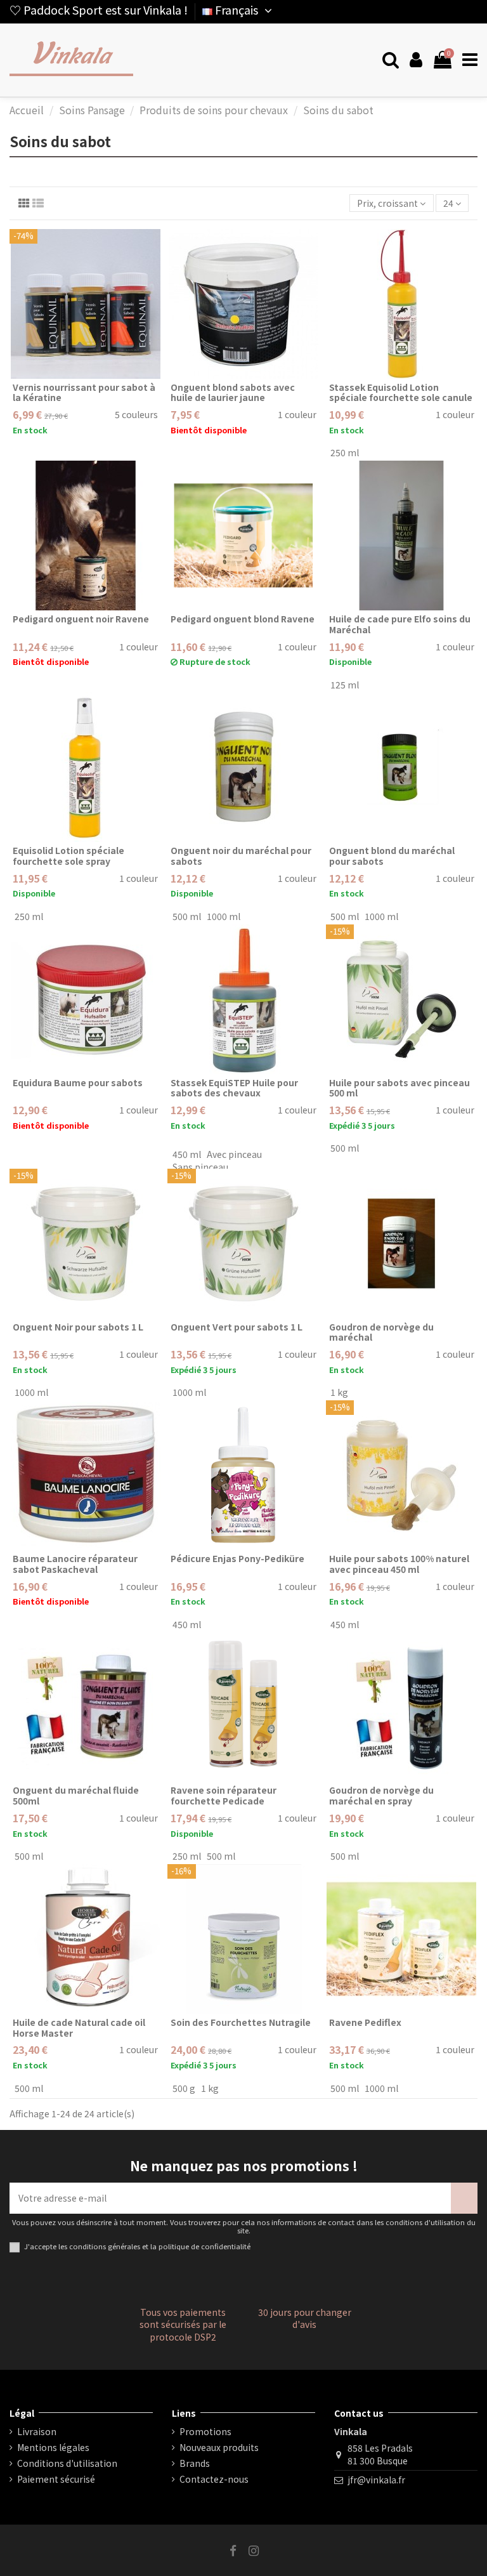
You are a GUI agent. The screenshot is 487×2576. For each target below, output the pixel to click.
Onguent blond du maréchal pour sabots (392, 856)
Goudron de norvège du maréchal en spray (381, 1795)
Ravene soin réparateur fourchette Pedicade (224, 1795)
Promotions (205, 2432)
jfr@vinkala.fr (376, 2480)
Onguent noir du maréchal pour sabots (241, 856)
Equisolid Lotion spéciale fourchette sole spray (68, 856)
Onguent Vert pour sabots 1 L (237, 1327)
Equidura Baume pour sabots (78, 1082)
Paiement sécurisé (56, 2479)
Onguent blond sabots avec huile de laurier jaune (233, 392)
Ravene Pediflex (365, 2022)
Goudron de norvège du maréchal (381, 1332)
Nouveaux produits (219, 2448)
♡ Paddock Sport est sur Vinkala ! (99, 10)
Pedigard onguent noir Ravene (81, 619)
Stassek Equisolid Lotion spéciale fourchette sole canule (401, 392)
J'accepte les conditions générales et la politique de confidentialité (137, 2246)
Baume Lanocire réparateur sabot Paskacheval (75, 1564)
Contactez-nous (214, 2479)
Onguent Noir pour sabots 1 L (78, 1327)
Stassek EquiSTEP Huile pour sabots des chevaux (234, 1088)
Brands (195, 2463)
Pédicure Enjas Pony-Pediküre (237, 1558)
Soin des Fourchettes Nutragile (241, 2022)
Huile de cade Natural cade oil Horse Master (79, 2027)
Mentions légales (53, 2448)
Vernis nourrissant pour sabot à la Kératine (84, 392)
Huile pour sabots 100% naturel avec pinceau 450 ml (399, 1564)
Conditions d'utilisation (67, 2463)
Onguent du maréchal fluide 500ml (76, 1795)
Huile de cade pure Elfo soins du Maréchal (400, 624)
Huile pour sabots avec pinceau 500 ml (399, 1088)
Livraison (37, 2432)
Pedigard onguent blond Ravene (243, 619)
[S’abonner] (464, 2198)
